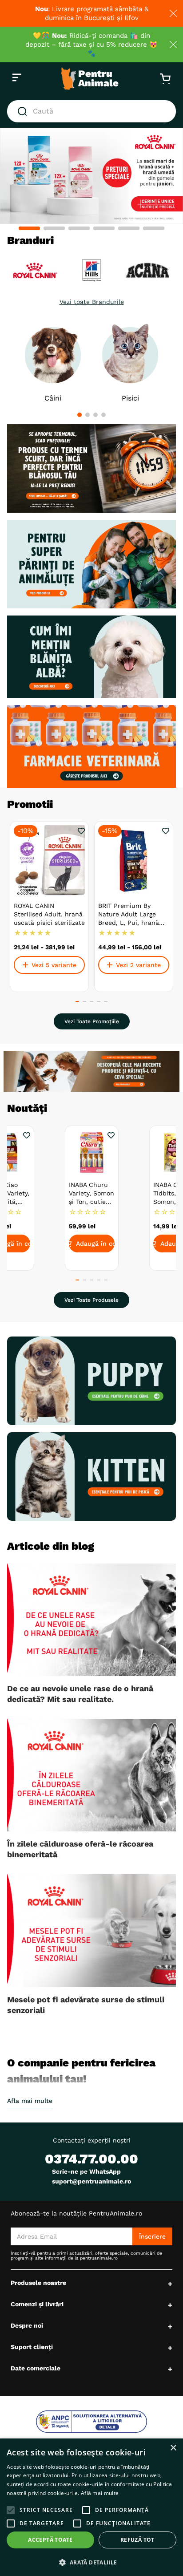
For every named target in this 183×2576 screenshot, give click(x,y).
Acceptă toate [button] (50, 2540)
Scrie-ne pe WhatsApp (86, 2171)
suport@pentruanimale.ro (91, 2181)
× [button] (173, 2448)
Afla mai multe (30, 2101)
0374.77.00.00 (91, 2159)
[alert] (91, 2507)
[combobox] (91, 111)
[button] (29, 228)
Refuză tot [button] (137, 2540)
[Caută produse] (24, 111)
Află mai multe (100, 2493)
